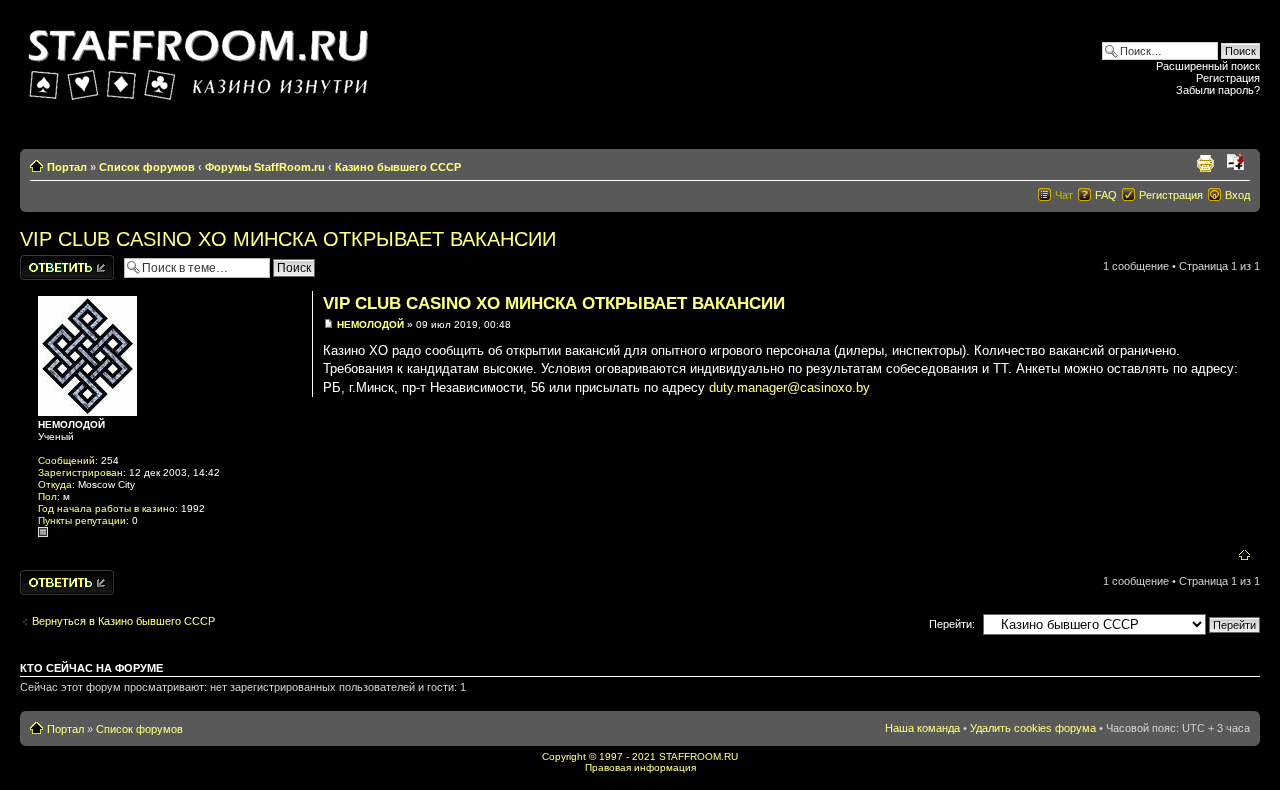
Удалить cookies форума (1033, 728)
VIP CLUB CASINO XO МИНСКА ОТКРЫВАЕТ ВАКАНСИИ (288, 239)
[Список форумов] (201, 58)
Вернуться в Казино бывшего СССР (123, 621)
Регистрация (1228, 78)
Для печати (1205, 163)
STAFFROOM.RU (698, 756)
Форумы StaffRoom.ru (265, 167)
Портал (67, 167)
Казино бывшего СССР (398, 167)
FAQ (1106, 195)
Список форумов (147, 167)
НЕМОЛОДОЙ (370, 324)
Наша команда (922, 728)
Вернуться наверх (1244, 555)
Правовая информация (640, 767)
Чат (1064, 195)
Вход (1237, 195)
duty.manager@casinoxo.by (789, 387)
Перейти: (952, 624)
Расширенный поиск (1208, 66)
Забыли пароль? (1218, 90)
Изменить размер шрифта (1235, 163)
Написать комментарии (54, 267)
